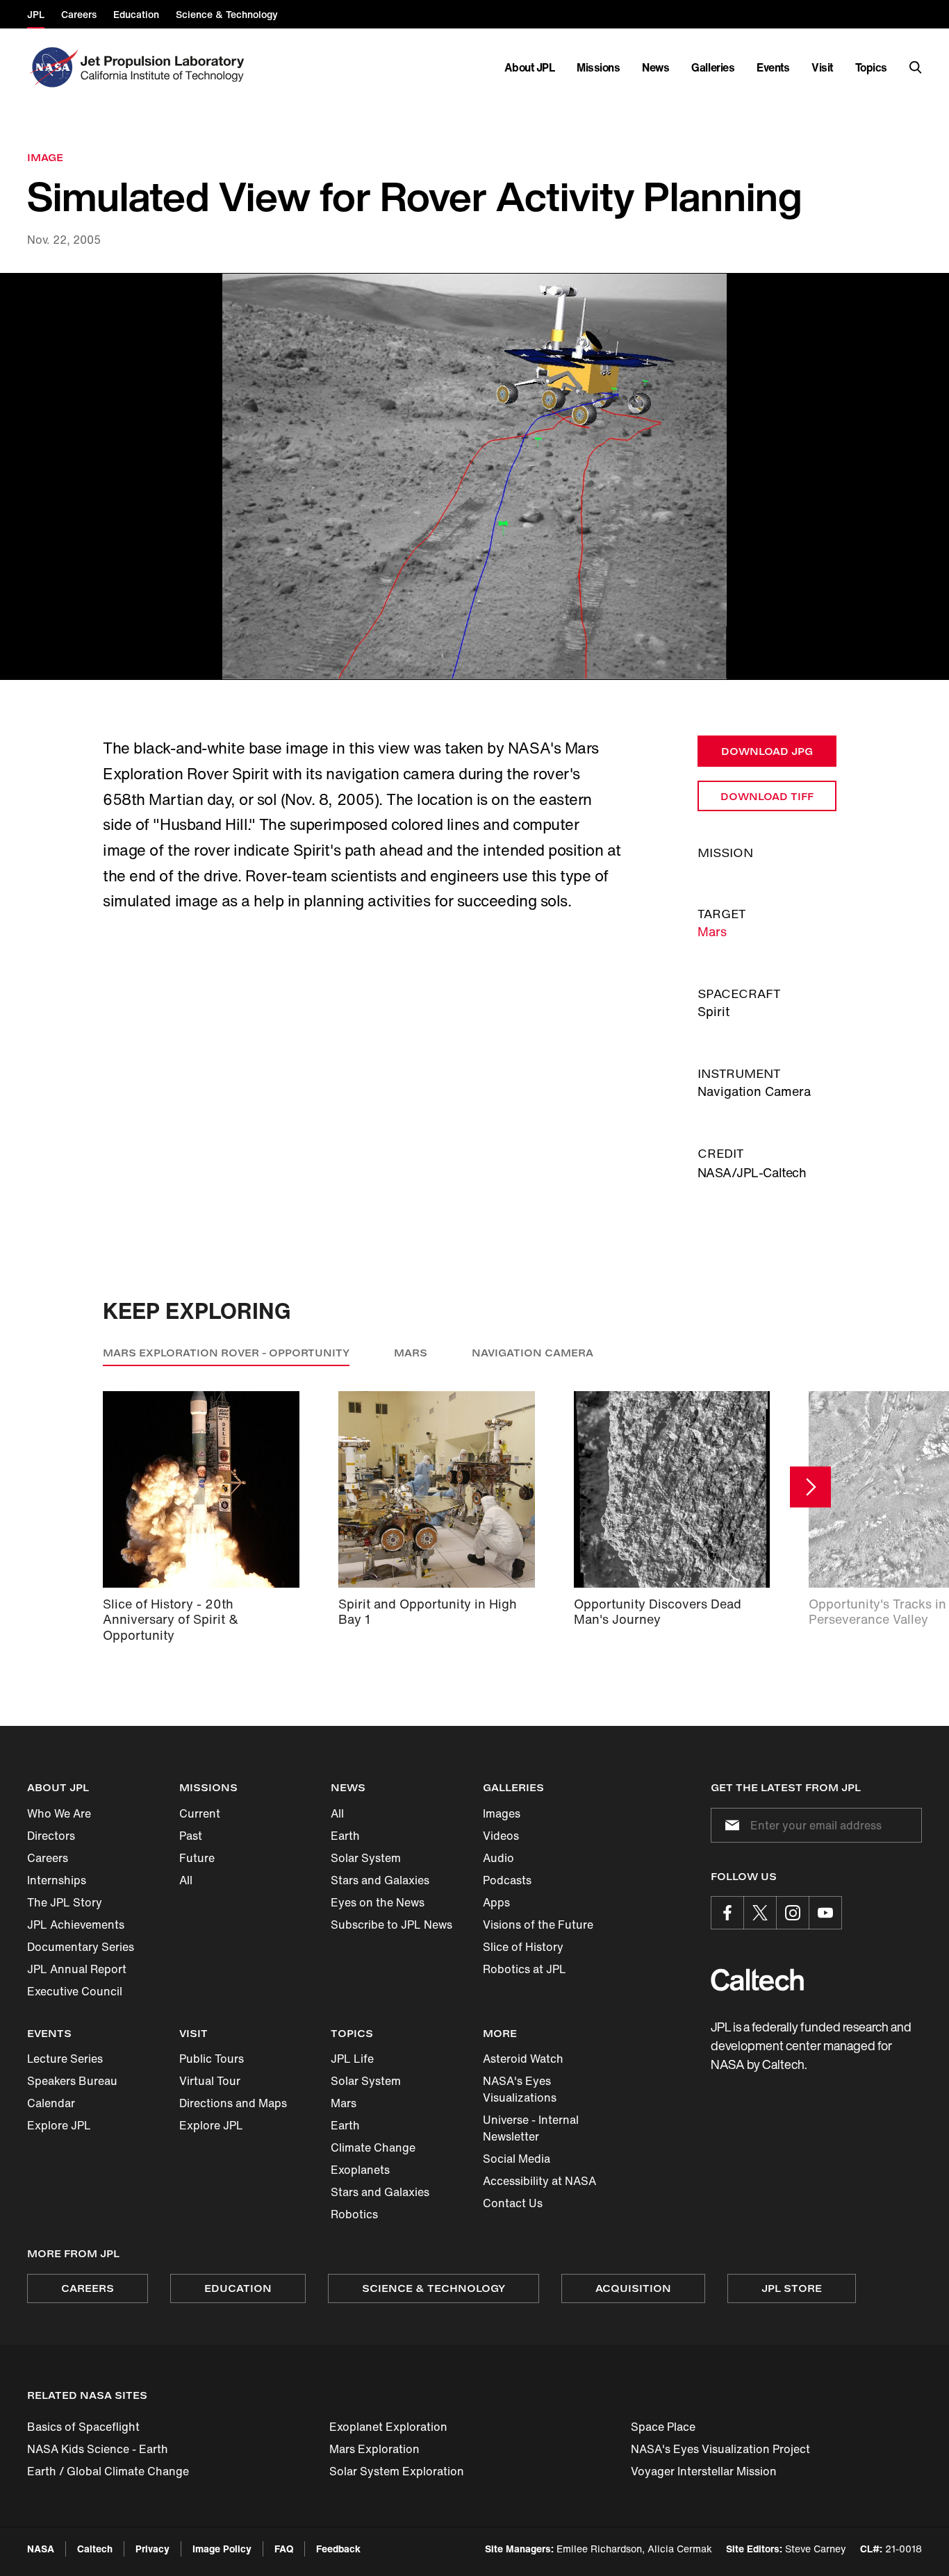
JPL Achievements (76, 1925)
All (186, 1880)
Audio (498, 1858)
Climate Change (373, 2147)
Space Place (663, 2427)
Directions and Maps (233, 2103)
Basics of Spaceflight (83, 2427)
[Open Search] (916, 67)
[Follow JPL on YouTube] (825, 1913)
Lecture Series (65, 2059)
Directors (51, 1836)
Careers (48, 1858)
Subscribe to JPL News (391, 1925)
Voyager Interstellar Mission (704, 2471)
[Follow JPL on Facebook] (727, 1913)
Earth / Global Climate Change (108, 2471)
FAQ (284, 2549)
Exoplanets (360, 2170)
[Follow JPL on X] (760, 1913)
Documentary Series (81, 1947)
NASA (41, 2549)
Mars (712, 931)
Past (191, 1836)
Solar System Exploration (397, 2471)
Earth (345, 1836)
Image (45, 157)
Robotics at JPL (525, 1969)
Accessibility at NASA (539, 2181)
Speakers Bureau (72, 2081)
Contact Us (513, 2203)
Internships (57, 1880)
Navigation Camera (533, 1353)
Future (197, 1858)
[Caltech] (757, 1980)
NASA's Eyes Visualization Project (720, 2449)
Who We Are (59, 1813)
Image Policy (222, 2549)
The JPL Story (65, 1902)
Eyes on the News (378, 1902)
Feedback (338, 2549)
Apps (496, 1902)
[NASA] (52, 67)
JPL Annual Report (77, 1969)
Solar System (366, 1858)
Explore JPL (59, 2125)
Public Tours (212, 2059)
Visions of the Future (538, 1925)
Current (200, 1813)
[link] (474, 477)
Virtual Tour (210, 2081)
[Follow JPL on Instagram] (793, 1913)
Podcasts (507, 1880)
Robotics (354, 2214)
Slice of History (523, 1947)
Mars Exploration (374, 2449)
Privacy (152, 2549)
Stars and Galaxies (380, 1880)
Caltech (95, 2549)
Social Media (517, 2159)
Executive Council (75, 1991)
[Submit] (729, 1825)
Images (502, 1813)
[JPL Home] (165, 67)
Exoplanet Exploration (388, 2427)
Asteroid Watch (523, 2059)
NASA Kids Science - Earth (98, 2449)
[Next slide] (810, 1487)
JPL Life (352, 2059)
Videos (501, 1836)
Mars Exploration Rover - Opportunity (226, 1353)
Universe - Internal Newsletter (531, 2128)
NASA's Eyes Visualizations (520, 2089)
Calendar (51, 2103)
